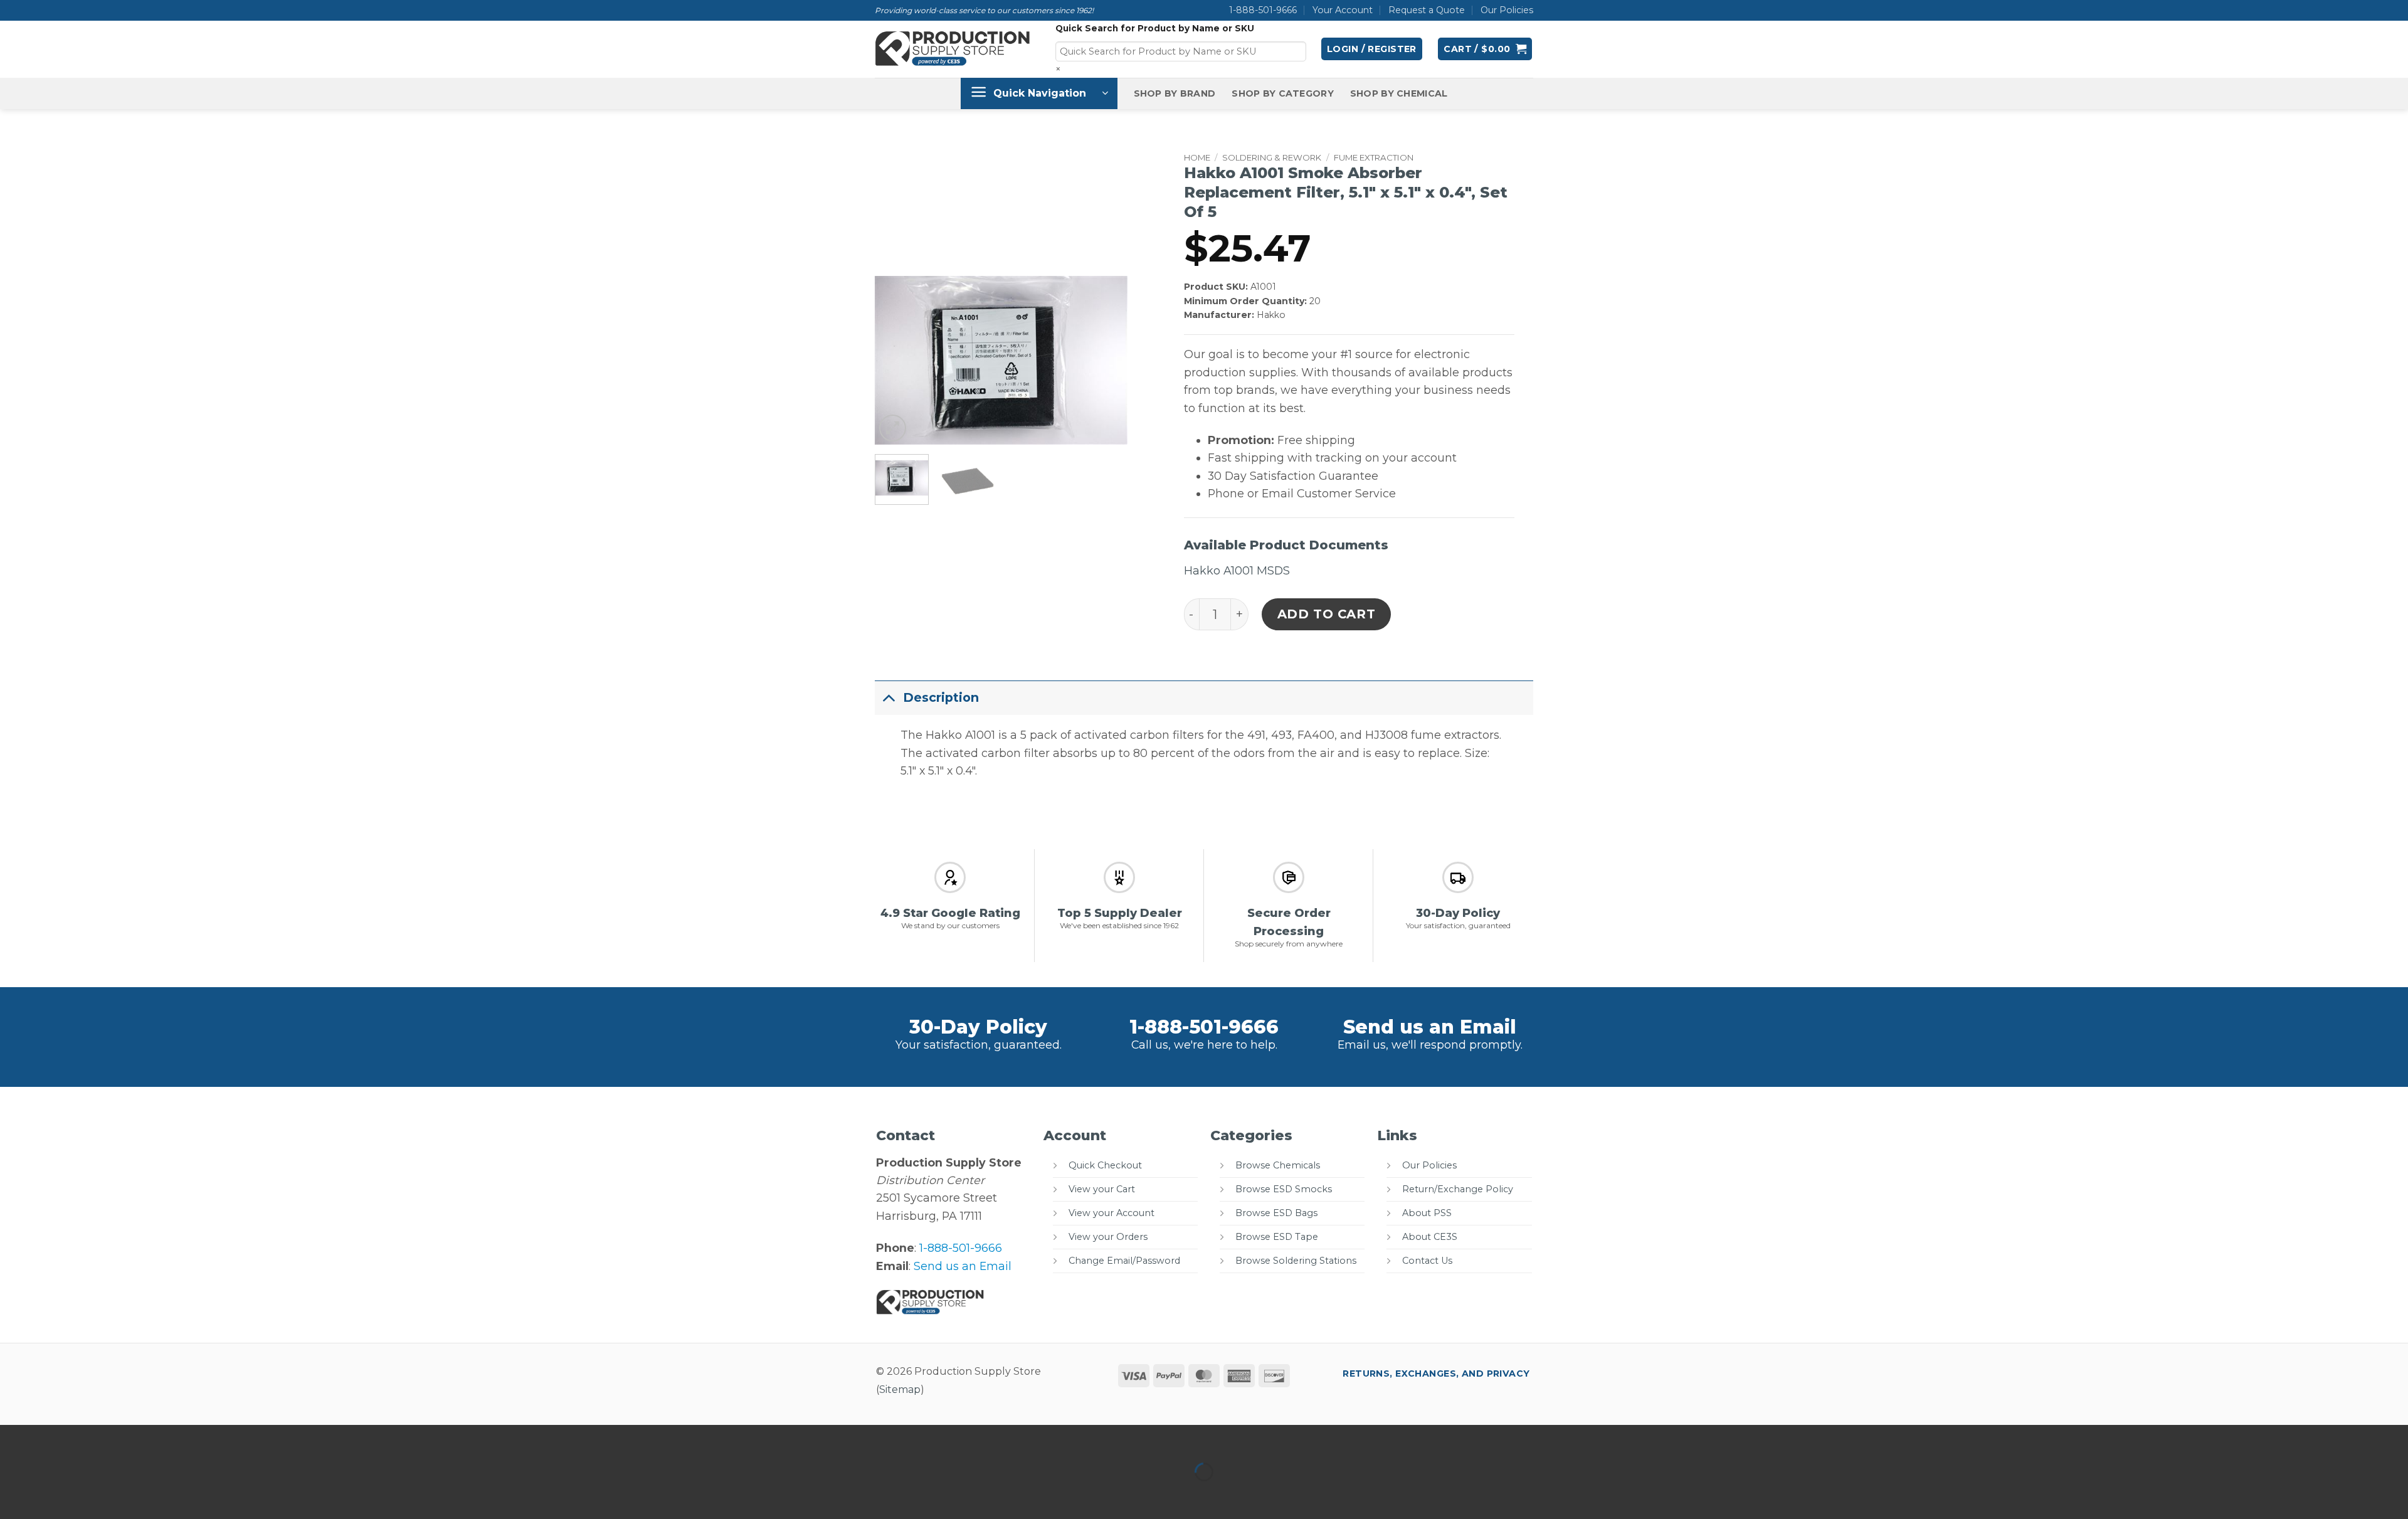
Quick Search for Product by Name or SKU (1155, 28)
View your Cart (1102, 1189)
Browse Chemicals (1278, 1165)
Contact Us (1427, 1261)
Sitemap (900, 1389)
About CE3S (1430, 1237)
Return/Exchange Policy (1458, 1189)
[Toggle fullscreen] (55, 1438)
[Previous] (895, 361)
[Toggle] (889, 698)
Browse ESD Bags (1276, 1213)
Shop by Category (1283, 93)
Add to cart (1327, 614)
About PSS (1427, 1213)
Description (941, 697)
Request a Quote (1427, 10)
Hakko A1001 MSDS (1237, 570)
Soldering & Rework (1272, 157)
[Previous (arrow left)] (13, 1495)
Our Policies (1507, 10)
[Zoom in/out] (13, 1438)
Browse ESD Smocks (1284, 1189)
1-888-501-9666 (1263, 10)
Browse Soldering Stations (1296, 1261)
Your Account (1343, 10)
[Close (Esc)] (137, 1438)
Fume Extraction (1374, 157)
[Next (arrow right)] (55, 1495)
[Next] (1106, 361)
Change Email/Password (1124, 1261)
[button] (1372, 49)
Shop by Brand (1175, 93)
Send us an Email (1430, 1027)
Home (1197, 157)
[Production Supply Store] (953, 49)
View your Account (1112, 1213)
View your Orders (1108, 1237)
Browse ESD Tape (1277, 1237)
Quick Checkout (1105, 1165)
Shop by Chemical (1399, 93)
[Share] (96, 1438)
